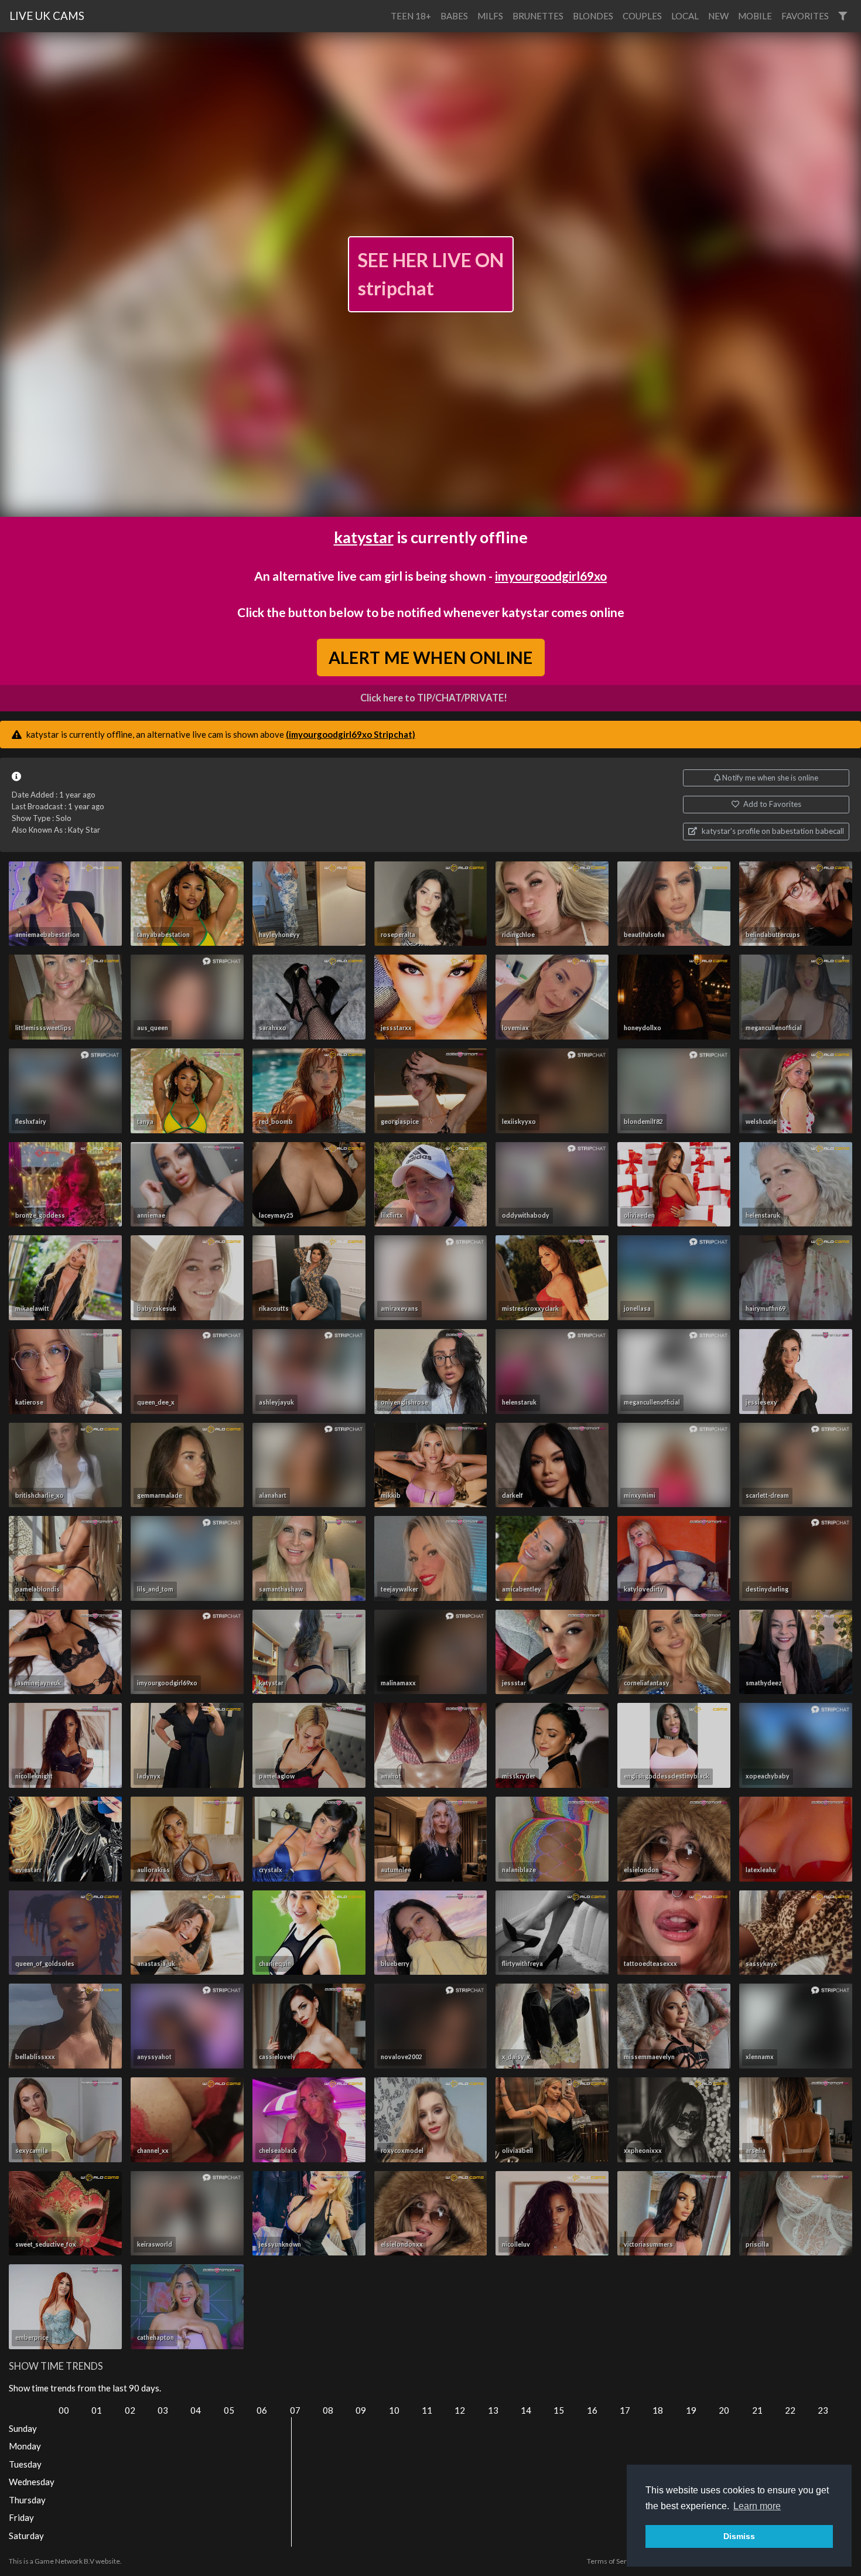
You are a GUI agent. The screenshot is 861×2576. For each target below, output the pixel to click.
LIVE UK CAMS (47, 16)
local (685, 16)
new (718, 16)
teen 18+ (411, 16)
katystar (364, 537)
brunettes (538, 16)
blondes (593, 16)
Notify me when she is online (769, 778)
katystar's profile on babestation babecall (772, 831)
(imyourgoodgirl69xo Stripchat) (351, 734)
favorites (805, 16)
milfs (490, 16)
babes (454, 16)
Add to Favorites (771, 804)
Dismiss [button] (739, 2536)
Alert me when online (430, 657)
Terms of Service (613, 2561)
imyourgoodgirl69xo (551, 576)
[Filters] (843, 16)
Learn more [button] (757, 2506)
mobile (755, 16)
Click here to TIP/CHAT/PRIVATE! (434, 698)
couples (642, 16)
